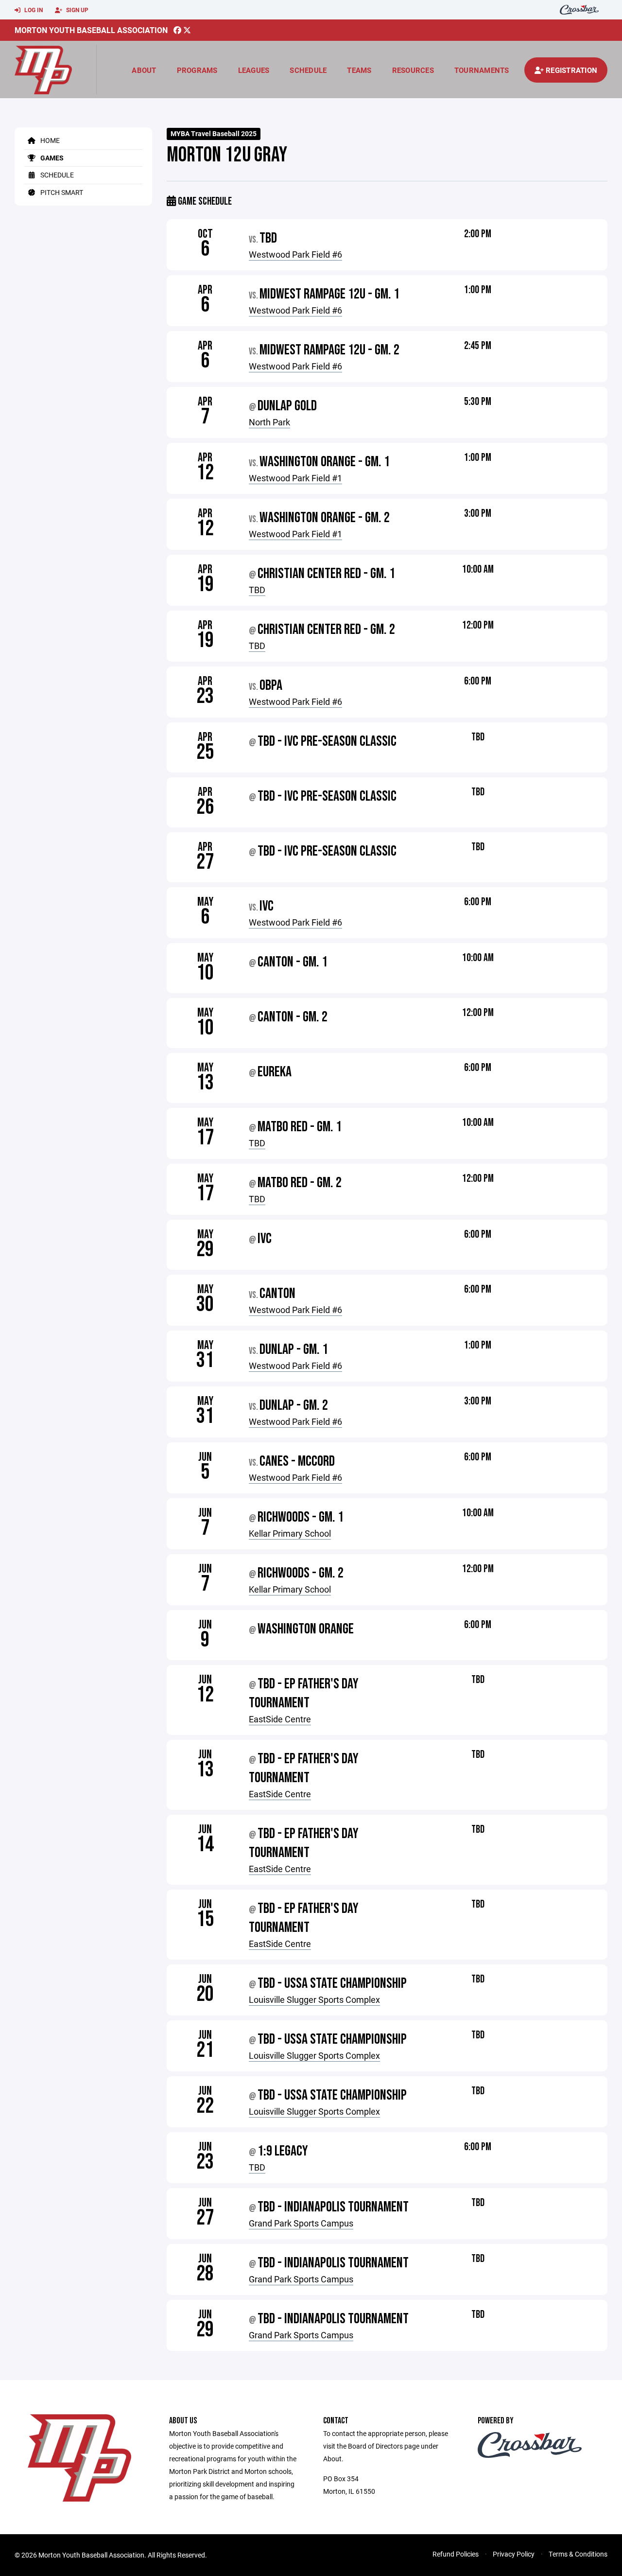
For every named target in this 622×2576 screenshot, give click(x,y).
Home (49, 140)
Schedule (308, 70)
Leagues (254, 70)
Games (51, 158)
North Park (269, 422)
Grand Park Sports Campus (301, 2223)
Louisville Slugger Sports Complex (314, 1999)
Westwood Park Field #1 (295, 478)
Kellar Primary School (290, 1533)
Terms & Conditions (578, 2554)
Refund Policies (456, 2554)
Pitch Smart (61, 192)
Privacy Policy (514, 2554)
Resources (413, 70)
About (144, 70)
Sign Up (77, 10)
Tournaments (482, 70)
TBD (257, 590)
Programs (197, 70)
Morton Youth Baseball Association (91, 30)
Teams (359, 70)
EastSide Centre (280, 1719)
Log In (33, 10)
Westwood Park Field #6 (295, 254)
